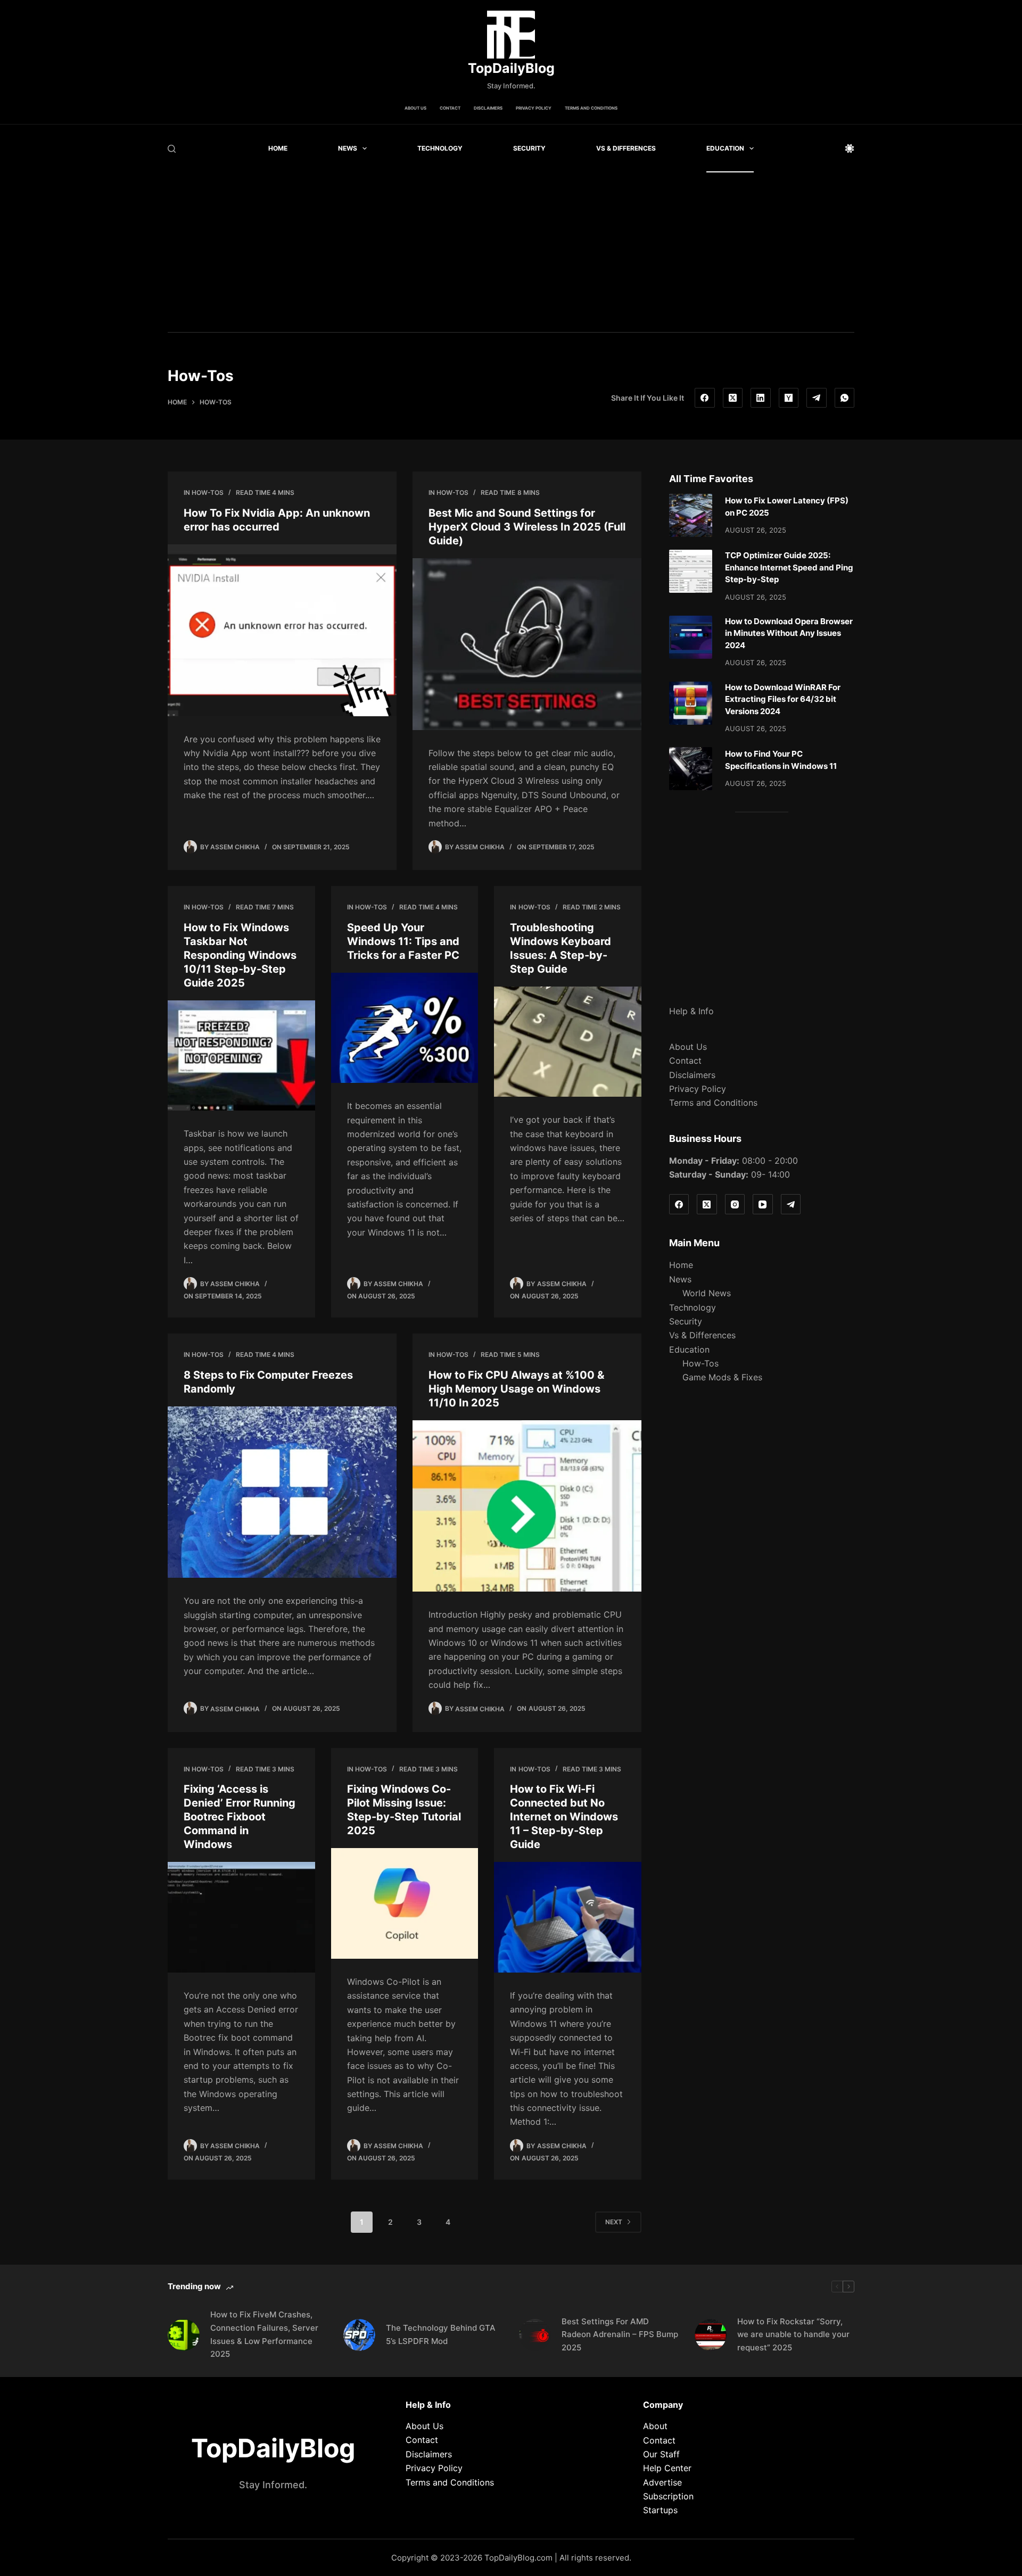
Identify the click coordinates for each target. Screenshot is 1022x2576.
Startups (660, 2510)
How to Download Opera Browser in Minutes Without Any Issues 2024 (789, 633)
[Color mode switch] (850, 148)
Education (725, 148)
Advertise (662, 2482)
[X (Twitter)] (733, 398)
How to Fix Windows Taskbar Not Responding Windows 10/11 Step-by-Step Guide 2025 (240, 955)
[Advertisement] (511, 252)
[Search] (172, 149)
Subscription (668, 2496)
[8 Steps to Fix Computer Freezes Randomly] (282, 1492)
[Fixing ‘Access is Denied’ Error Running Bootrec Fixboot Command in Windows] (241, 1917)
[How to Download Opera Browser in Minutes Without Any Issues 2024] (691, 637)
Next (614, 2222)
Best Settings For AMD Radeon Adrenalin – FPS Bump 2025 (620, 2335)
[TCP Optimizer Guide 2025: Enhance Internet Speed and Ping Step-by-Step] (691, 571)
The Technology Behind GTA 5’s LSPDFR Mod (441, 2334)
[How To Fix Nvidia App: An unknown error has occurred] (282, 630)
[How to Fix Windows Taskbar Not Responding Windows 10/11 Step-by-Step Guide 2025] (241, 1056)
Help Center (667, 2468)
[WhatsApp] (845, 398)
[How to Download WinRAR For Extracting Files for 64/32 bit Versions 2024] (691, 703)
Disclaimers (488, 108)
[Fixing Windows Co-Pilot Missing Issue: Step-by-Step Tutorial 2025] (405, 1903)
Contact (450, 108)
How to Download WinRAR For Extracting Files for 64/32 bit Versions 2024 (783, 699)
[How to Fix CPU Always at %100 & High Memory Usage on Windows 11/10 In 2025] (527, 1506)
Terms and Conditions (591, 108)
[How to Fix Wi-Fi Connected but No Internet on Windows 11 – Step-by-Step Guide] (568, 1917)
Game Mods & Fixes (722, 1377)
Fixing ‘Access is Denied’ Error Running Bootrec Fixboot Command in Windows (240, 1817)
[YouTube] (763, 1204)
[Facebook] (705, 398)
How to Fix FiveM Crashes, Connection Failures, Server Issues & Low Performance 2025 (264, 2334)
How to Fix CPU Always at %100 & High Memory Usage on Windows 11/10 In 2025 (516, 1389)
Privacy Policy (534, 108)
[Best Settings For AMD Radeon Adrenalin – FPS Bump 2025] (535, 2335)
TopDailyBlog (511, 68)
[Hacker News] (789, 398)
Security (529, 148)
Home (278, 148)
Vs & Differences (626, 148)
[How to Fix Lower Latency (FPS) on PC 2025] (691, 515)
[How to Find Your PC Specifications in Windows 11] (691, 769)
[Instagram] (735, 1204)
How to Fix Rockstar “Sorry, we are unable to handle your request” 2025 (793, 2335)
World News (707, 1293)
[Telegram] (817, 398)
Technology (440, 148)
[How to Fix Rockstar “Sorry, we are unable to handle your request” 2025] (711, 2335)
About (655, 2426)
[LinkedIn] (761, 398)
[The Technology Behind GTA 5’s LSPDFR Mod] (359, 2335)
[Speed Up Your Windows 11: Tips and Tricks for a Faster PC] (405, 1028)
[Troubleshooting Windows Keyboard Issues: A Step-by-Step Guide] (568, 1042)
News (348, 148)
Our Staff (661, 2454)
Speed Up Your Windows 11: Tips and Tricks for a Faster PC (403, 941)
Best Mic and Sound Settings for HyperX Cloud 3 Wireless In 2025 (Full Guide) (527, 527)
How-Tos (208, 492)
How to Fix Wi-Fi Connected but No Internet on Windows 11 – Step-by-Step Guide (564, 1817)
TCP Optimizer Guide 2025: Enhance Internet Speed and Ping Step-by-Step (789, 567)
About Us (415, 108)
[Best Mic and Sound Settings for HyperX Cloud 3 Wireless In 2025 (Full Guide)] (527, 644)
